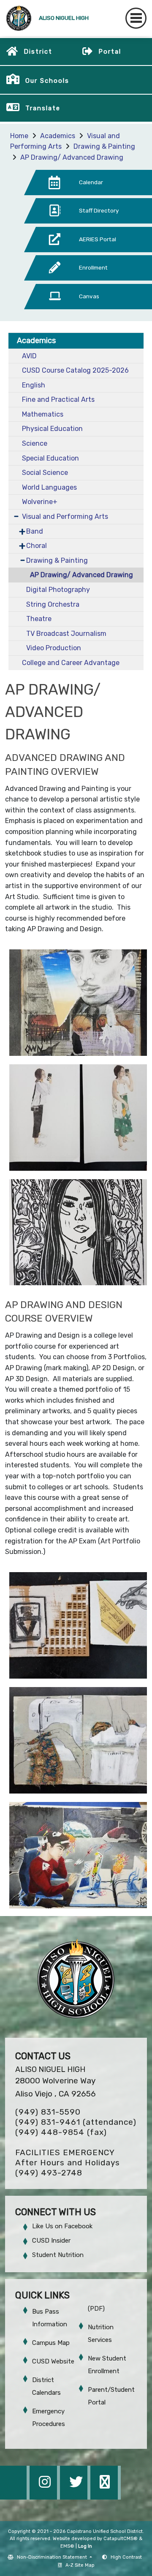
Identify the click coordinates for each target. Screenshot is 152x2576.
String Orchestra (53, 604)
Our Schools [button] (47, 81)
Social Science (45, 473)
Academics (58, 136)
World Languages (49, 487)
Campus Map (51, 2343)
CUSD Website (53, 2361)
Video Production (54, 648)
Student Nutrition (58, 2255)
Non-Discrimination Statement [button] (53, 2557)
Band (35, 531)
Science (35, 443)
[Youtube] (106, 2497)
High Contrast (126, 2557)
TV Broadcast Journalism (66, 634)
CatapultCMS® (121, 2539)
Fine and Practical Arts (58, 399)
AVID (29, 356)
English (34, 385)
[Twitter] (76, 2497)
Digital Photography (58, 590)
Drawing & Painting (104, 146)
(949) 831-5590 (48, 2112)
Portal (110, 52)
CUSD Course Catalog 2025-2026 (75, 370)
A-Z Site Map (80, 2565)
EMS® (67, 2546)
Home (19, 136)
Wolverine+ (40, 502)
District (38, 52)
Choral (37, 546)
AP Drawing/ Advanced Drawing (72, 157)
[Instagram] (46, 2497)
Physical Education (52, 429)
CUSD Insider (51, 2241)
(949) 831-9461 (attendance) (76, 2122)
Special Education (50, 458)
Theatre (39, 619)
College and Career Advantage (71, 663)
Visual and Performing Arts (65, 517)
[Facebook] (15, 2497)
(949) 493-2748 (49, 2173)
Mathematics (43, 414)
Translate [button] (43, 108)
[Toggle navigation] (136, 18)
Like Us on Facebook (62, 2226)
